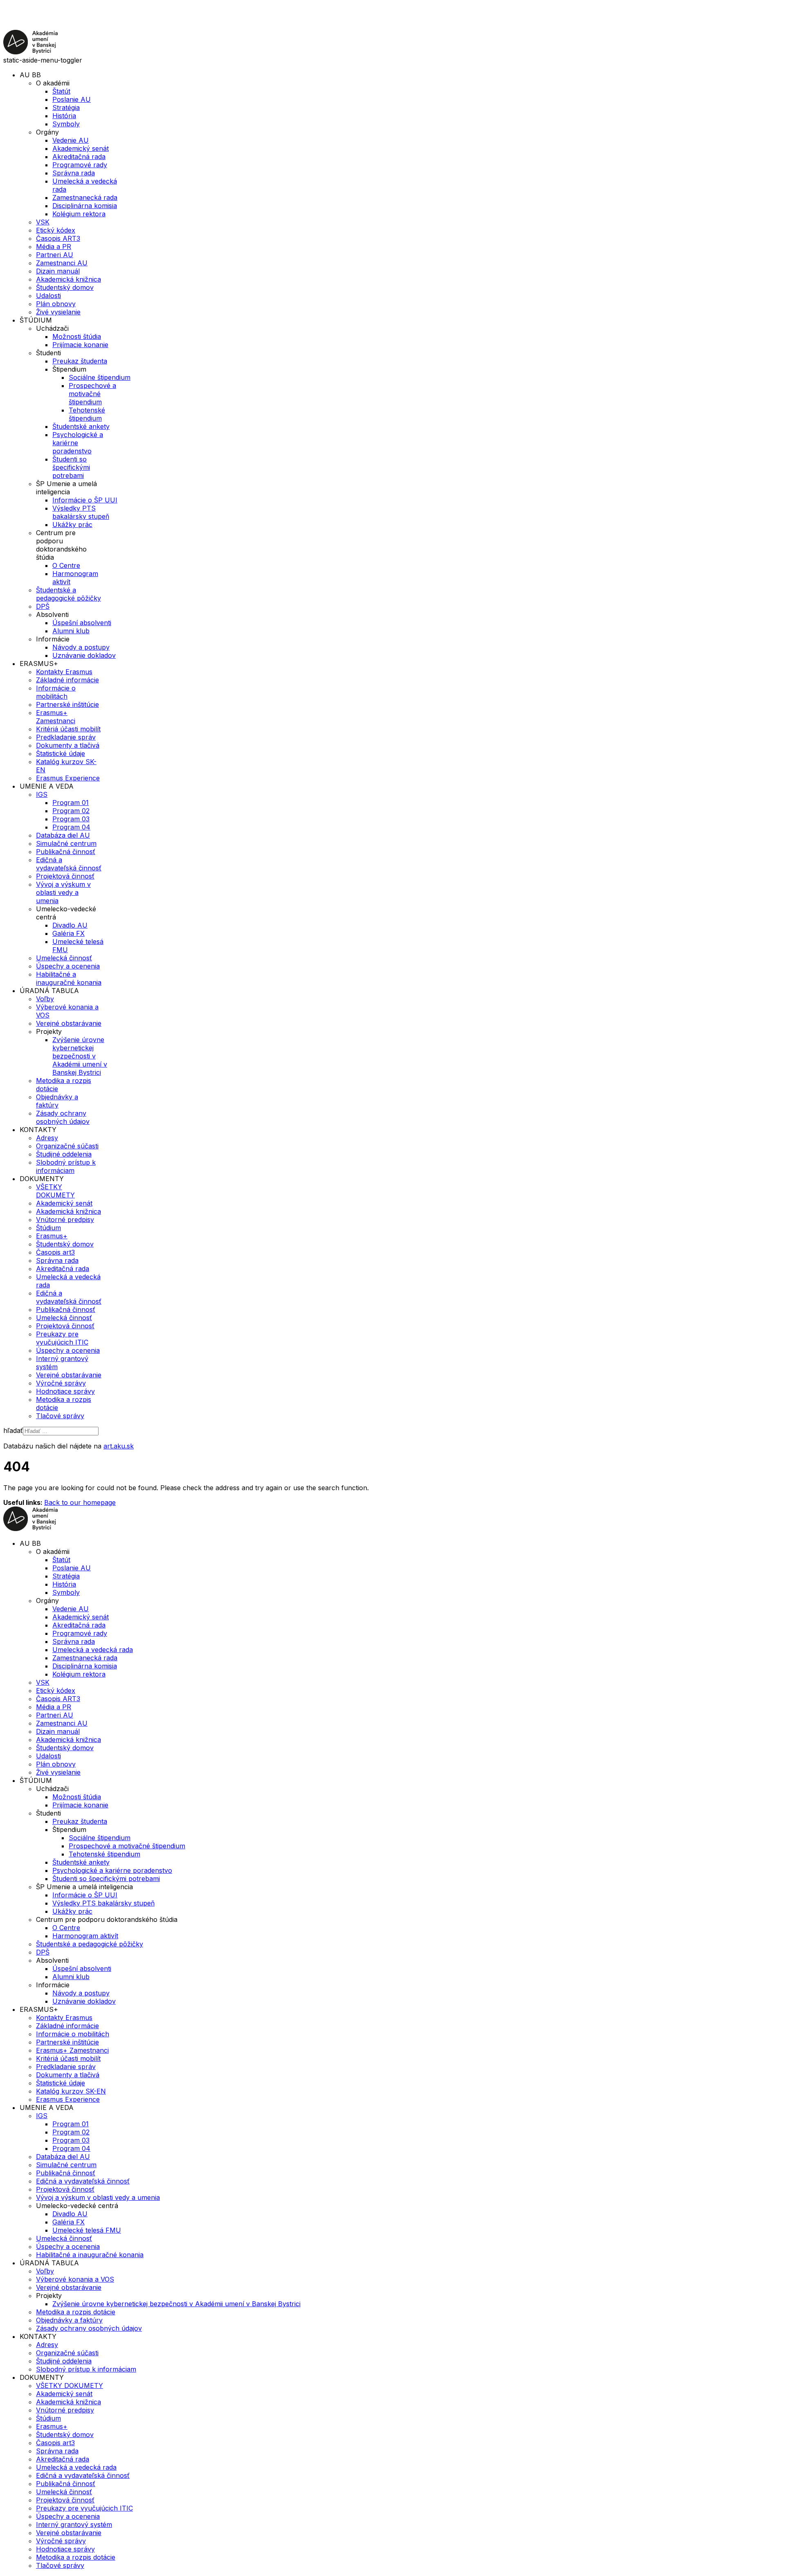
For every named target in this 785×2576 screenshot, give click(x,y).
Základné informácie (67, 680)
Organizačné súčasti (67, 1146)
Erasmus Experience (68, 778)
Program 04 (71, 827)
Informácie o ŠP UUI (85, 500)
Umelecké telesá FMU (87, 2230)
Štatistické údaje (61, 753)
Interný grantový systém (74, 2524)
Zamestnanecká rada (85, 197)
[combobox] (61, 1431)
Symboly (66, 124)
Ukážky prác (72, 525)
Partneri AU (55, 255)
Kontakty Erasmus (64, 672)
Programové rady (80, 165)
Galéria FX (68, 933)
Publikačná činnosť (66, 852)
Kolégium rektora (79, 214)
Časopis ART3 (58, 238)
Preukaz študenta (80, 361)
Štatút (61, 91)
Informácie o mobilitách (56, 692)
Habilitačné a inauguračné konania (69, 978)
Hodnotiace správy (65, 1391)
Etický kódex (56, 230)
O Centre (66, 565)
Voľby (45, 999)
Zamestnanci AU (62, 263)
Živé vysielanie (58, 312)
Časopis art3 (55, 1252)
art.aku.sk (119, 1446)
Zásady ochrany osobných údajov (63, 1117)
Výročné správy (61, 1383)
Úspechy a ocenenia (68, 966)
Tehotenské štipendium (87, 414)
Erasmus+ (52, 1236)
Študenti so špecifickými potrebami (71, 467)
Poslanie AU (72, 99)
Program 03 (71, 819)
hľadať (13, 1430)
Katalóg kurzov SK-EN (71, 2091)
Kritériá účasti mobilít (68, 729)
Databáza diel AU (63, 835)
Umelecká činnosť (64, 958)
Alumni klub (71, 631)
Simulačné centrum (66, 843)
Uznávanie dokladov (84, 655)
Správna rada (74, 173)
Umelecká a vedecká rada (93, 1650)
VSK (43, 222)
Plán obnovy (56, 304)
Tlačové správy (60, 1416)
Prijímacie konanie (80, 345)
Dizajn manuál (58, 271)
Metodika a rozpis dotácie (76, 2312)
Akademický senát (81, 148)
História (64, 116)
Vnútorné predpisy (65, 1220)
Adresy (47, 1138)
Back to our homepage (80, 1502)
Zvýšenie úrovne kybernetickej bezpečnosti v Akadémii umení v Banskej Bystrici (80, 1056)
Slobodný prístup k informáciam (66, 1166)
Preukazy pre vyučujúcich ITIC (62, 1338)
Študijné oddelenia (64, 1154)
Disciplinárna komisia (85, 206)
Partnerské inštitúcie (67, 704)
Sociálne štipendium (100, 377)
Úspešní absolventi (82, 623)
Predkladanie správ (66, 737)
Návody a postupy (81, 647)
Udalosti (48, 296)
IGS (42, 794)
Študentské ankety (81, 426)
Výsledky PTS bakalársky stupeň (81, 512)
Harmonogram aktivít (85, 1936)
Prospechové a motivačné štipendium (92, 394)
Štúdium (48, 1228)
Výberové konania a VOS (75, 2279)
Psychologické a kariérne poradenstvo (78, 443)
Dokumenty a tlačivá (68, 745)
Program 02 (71, 811)
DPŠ (43, 606)
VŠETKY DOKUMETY (55, 1191)
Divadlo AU (70, 925)
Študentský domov (65, 287)
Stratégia (66, 108)
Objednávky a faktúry (57, 1101)
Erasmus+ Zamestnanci (56, 717)
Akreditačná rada (79, 157)
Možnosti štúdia (77, 336)
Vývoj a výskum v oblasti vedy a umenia (63, 892)
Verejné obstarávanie (69, 1023)
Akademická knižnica (68, 279)
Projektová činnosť (65, 876)
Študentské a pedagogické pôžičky (68, 594)
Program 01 (71, 803)
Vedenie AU (71, 140)
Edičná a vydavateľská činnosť (69, 864)
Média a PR (54, 247)
